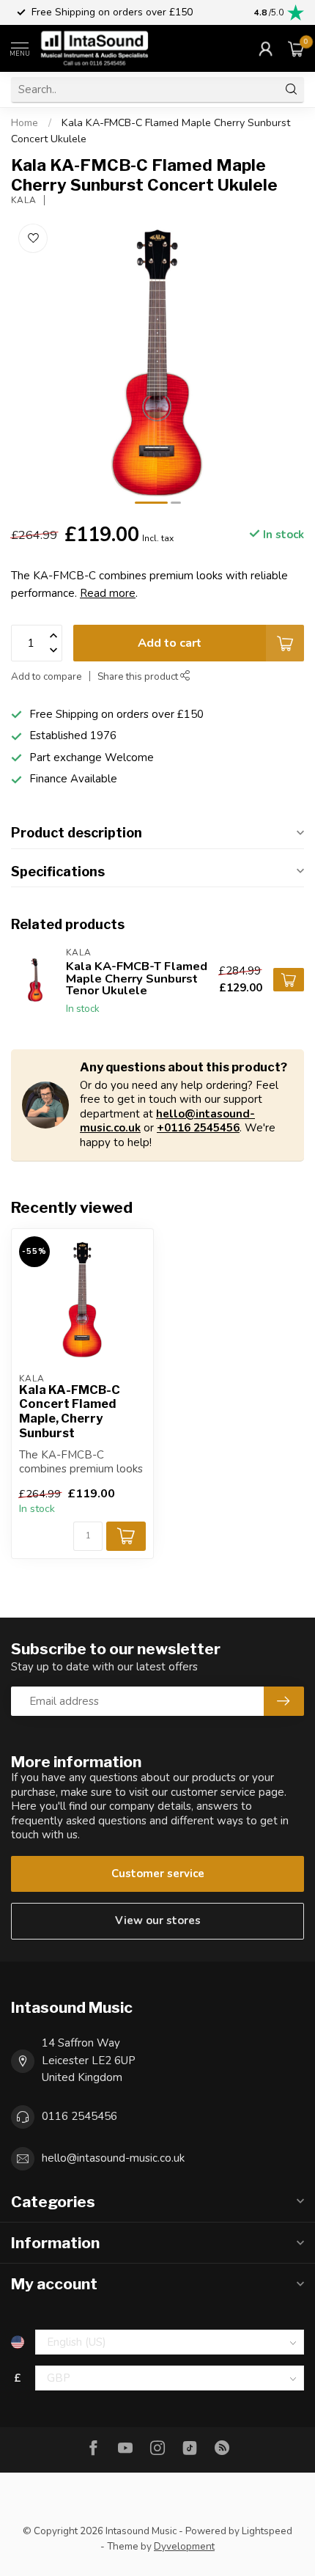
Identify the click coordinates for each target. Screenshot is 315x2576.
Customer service (158, 1874)
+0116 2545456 (198, 1128)
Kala (24, 200)
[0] (296, 48)
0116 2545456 (79, 2116)
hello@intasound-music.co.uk (113, 2158)
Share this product (139, 676)
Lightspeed (267, 2531)
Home (25, 123)
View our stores (158, 1920)
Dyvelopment (184, 2546)
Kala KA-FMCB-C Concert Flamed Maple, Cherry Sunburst (70, 1412)
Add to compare (47, 676)
